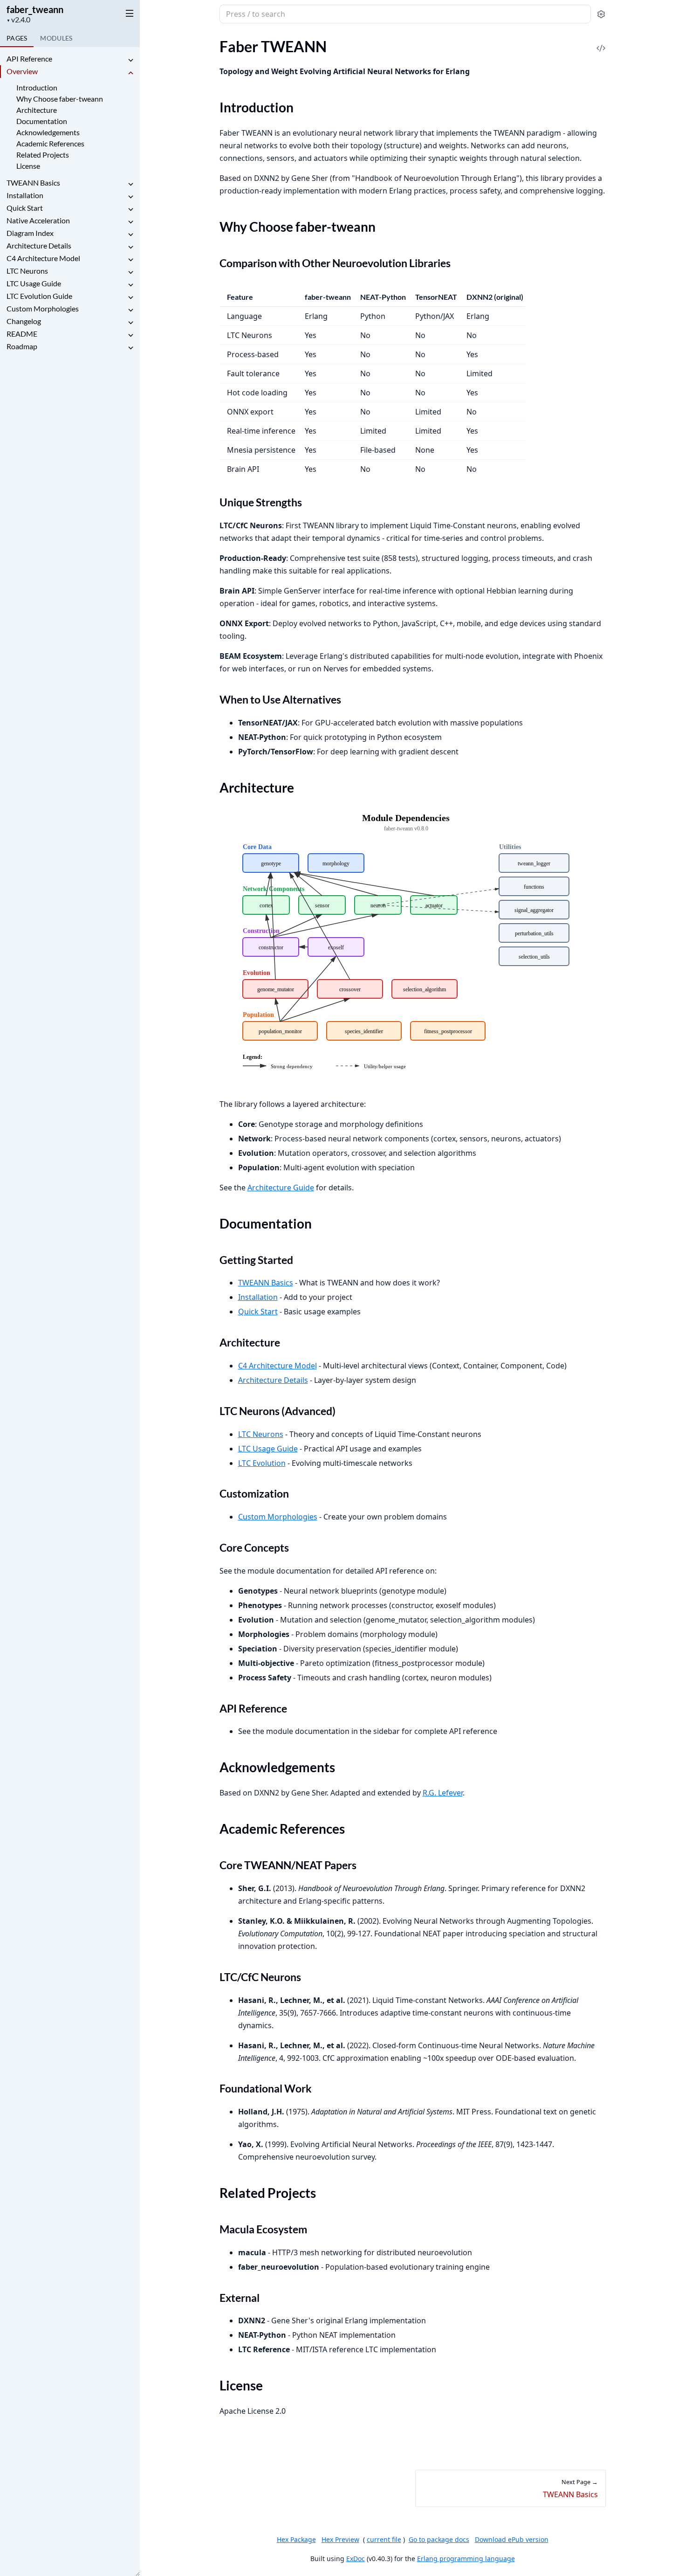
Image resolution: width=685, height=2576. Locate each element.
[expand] (130, 60)
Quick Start (25, 208)
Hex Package (296, 2539)
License (28, 166)
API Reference (29, 59)
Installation (25, 195)
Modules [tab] (56, 38)
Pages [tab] (17, 38)
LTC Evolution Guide (39, 296)
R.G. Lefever (443, 1793)
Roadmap (22, 346)
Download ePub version (512, 2539)
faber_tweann (35, 9)
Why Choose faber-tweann (60, 99)
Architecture (37, 110)
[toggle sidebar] (128, 13)
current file (384, 2539)
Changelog (24, 321)
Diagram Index (30, 233)
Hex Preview (340, 2539)
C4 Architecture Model (43, 258)
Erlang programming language (466, 2559)
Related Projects (43, 155)
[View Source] (601, 42)
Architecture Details (39, 245)
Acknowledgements (48, 132)
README (22, 334)
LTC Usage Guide (34, 283)
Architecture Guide (281, 1188)
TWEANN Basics (33, 183)
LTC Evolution (262, 1463)
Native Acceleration (38, 220)
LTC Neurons (27, 271)
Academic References (50, 143)
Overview (22, 71)
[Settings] (601, 14)
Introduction (37, 87)
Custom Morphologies (43, 308)
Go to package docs (439, 2540)
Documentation (42, 121)
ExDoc (356, 2559)
